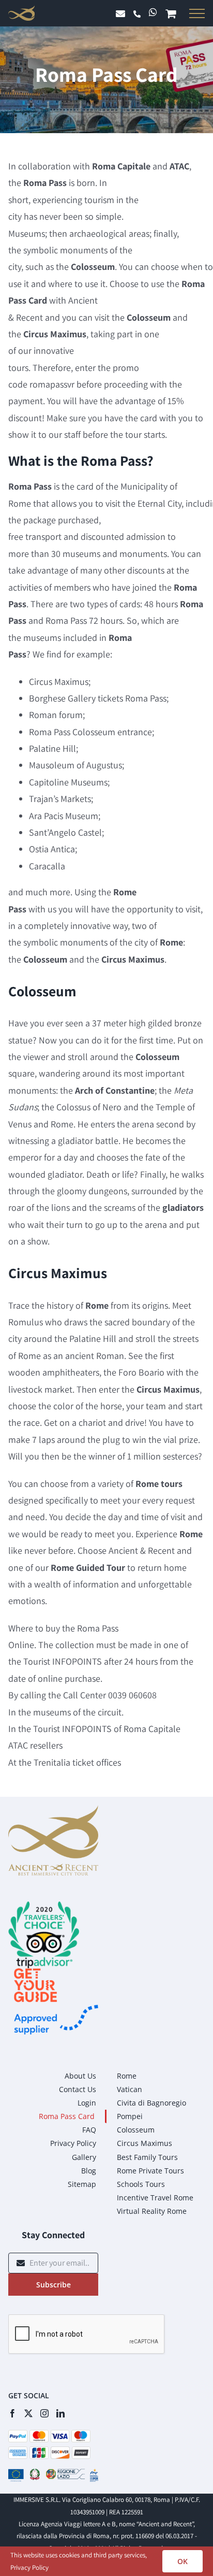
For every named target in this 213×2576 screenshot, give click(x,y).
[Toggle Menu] (195, 13)
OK (182, 2561)
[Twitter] (28, 2413)
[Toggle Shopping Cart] (173, 15)
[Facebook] (12, 2413)
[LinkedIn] (60, 2413)
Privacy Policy (29, 2567)
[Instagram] (44, 2413)
